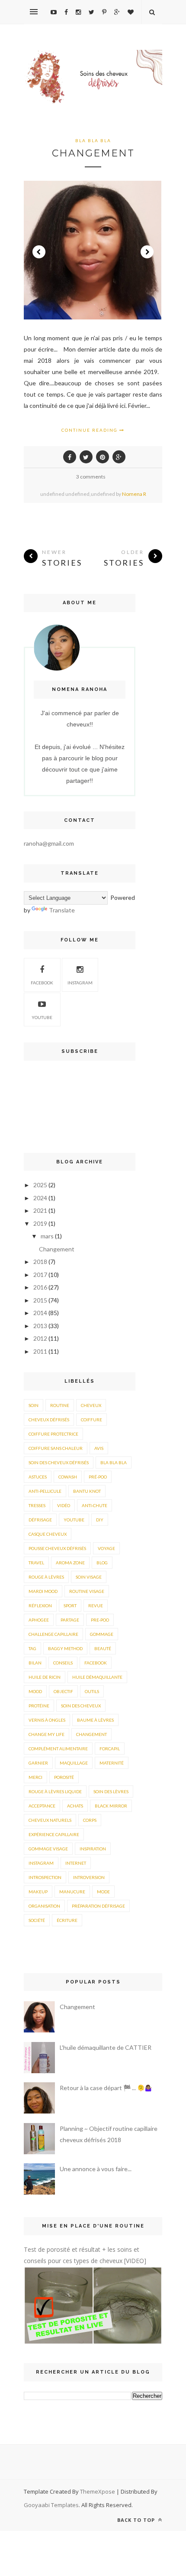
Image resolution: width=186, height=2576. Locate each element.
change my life (46, 1734)
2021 (40, 1210)
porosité (64, 1777)
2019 (40, 1223)
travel (36, 1563)
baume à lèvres (95, 1720)
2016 (40, 1287)
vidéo (64, 1505)
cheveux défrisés (49, 1420)
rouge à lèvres (46, 1577)
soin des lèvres (111, 1791)
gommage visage (48, 1849)
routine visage (87, 1591)
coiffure (91, 1420)
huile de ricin (45, 1677)
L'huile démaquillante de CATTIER (106, 2047)
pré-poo (98, 1477)
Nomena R (134, 494)
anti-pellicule (45, 1491)
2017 (40, 1275)
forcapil (110, 1749)
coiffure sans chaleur (56, 1448)
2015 (40, 1300)
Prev (39, 252)
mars (47, 1236)
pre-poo (100, 1620)
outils (92, 1691)
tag (32, 1648)
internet (76, 1863)
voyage (106, 1548)
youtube (42, 1017)
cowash (68, 1477)
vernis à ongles (47, 1720)
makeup (38, 1892)
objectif (63, 1691)
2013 (40, 1326)
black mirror (111, 1806)
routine (60, 1405)
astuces (38, 1477)
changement (91, 1734)
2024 (40, 1198)
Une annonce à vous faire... (96, 2169)
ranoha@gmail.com (49, 843)
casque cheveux (48, 1534)
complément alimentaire (58, 1749)
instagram (80, 983)
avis (99, 1448)
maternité (112, 1763)
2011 (40, 1351)
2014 (40, 1313)
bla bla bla (93, 140)
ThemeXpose (98, 2491)
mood (35, 1691)
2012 (40, 1338)
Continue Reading (90, 430)
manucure (72, 1892)
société (37, 1920)
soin (34, 1405)
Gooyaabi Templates (51, 2505)
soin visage (89, 1577)
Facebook (42, 983)
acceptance (42, 1806)
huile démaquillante (97, 1677)
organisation (44, 1906)
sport (70, 1606)
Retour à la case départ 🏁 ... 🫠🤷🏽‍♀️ (106, 2088)
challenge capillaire (53, 1634)
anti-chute (95, 1505)
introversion (89, 1877)
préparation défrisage (98, 1906)
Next (147, 252)
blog (102, 1563)
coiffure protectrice (53, 1434)
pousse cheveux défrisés (57, 1548)
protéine (39, 1706)
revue (96, 1606)
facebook (96, 1663)
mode (103, 1892)
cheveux (91, 1405)
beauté (103, 1648)
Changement (93, 153)
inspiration (93, 1849)
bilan (35, 1663)
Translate (62, 910)
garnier (38, 1763)
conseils (63, 1663)
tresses (37, 1505)
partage (70, 1620)
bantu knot (87, 1491)
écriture (67, 1920)
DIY (100, 1520)
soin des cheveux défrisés (59, 1462)
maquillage (74, 1763)
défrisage (40, 1520)
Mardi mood (43, 1591)
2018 (40, 1262)
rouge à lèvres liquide (55, 1791)
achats (75, 1806)
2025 (40, 1185)
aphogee (39, 1620)
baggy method (65, 1648)
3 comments (91, 477)
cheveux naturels (50, 1820)
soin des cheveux (81, 1706)
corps (90, 1820)
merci (35, 1777)
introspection (45, 1877)
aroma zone (70, 1563)
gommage (102, 1634)
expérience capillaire (54, 1834)
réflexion (40, 1606)
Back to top (137, 2520)
